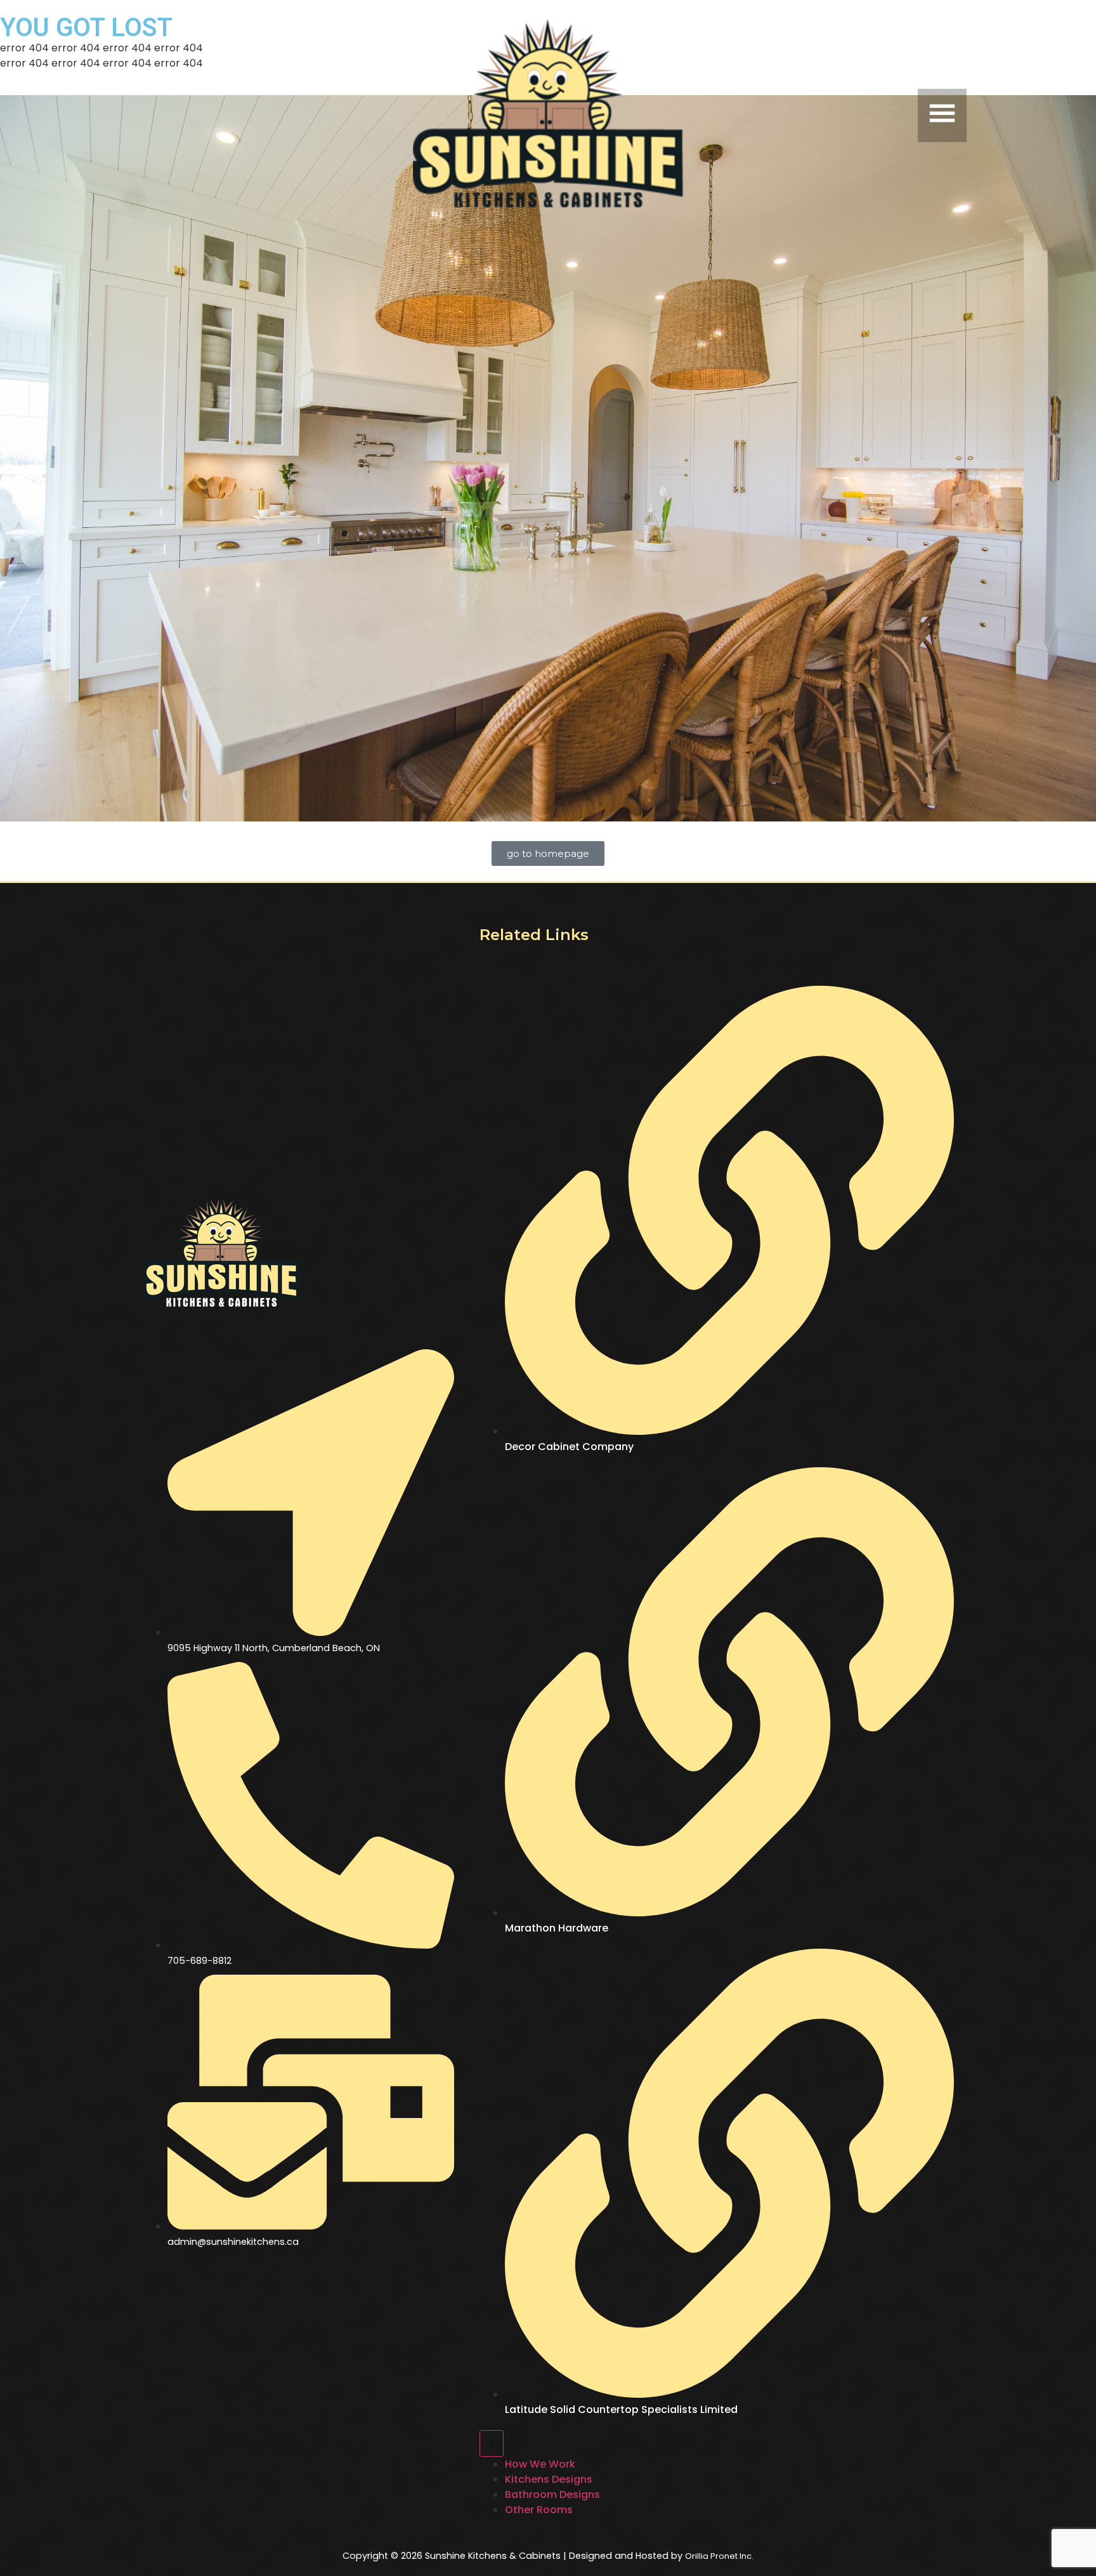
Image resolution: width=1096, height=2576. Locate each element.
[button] (831, 115)
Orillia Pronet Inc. (719, 2556)
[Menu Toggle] (492, 2443)
